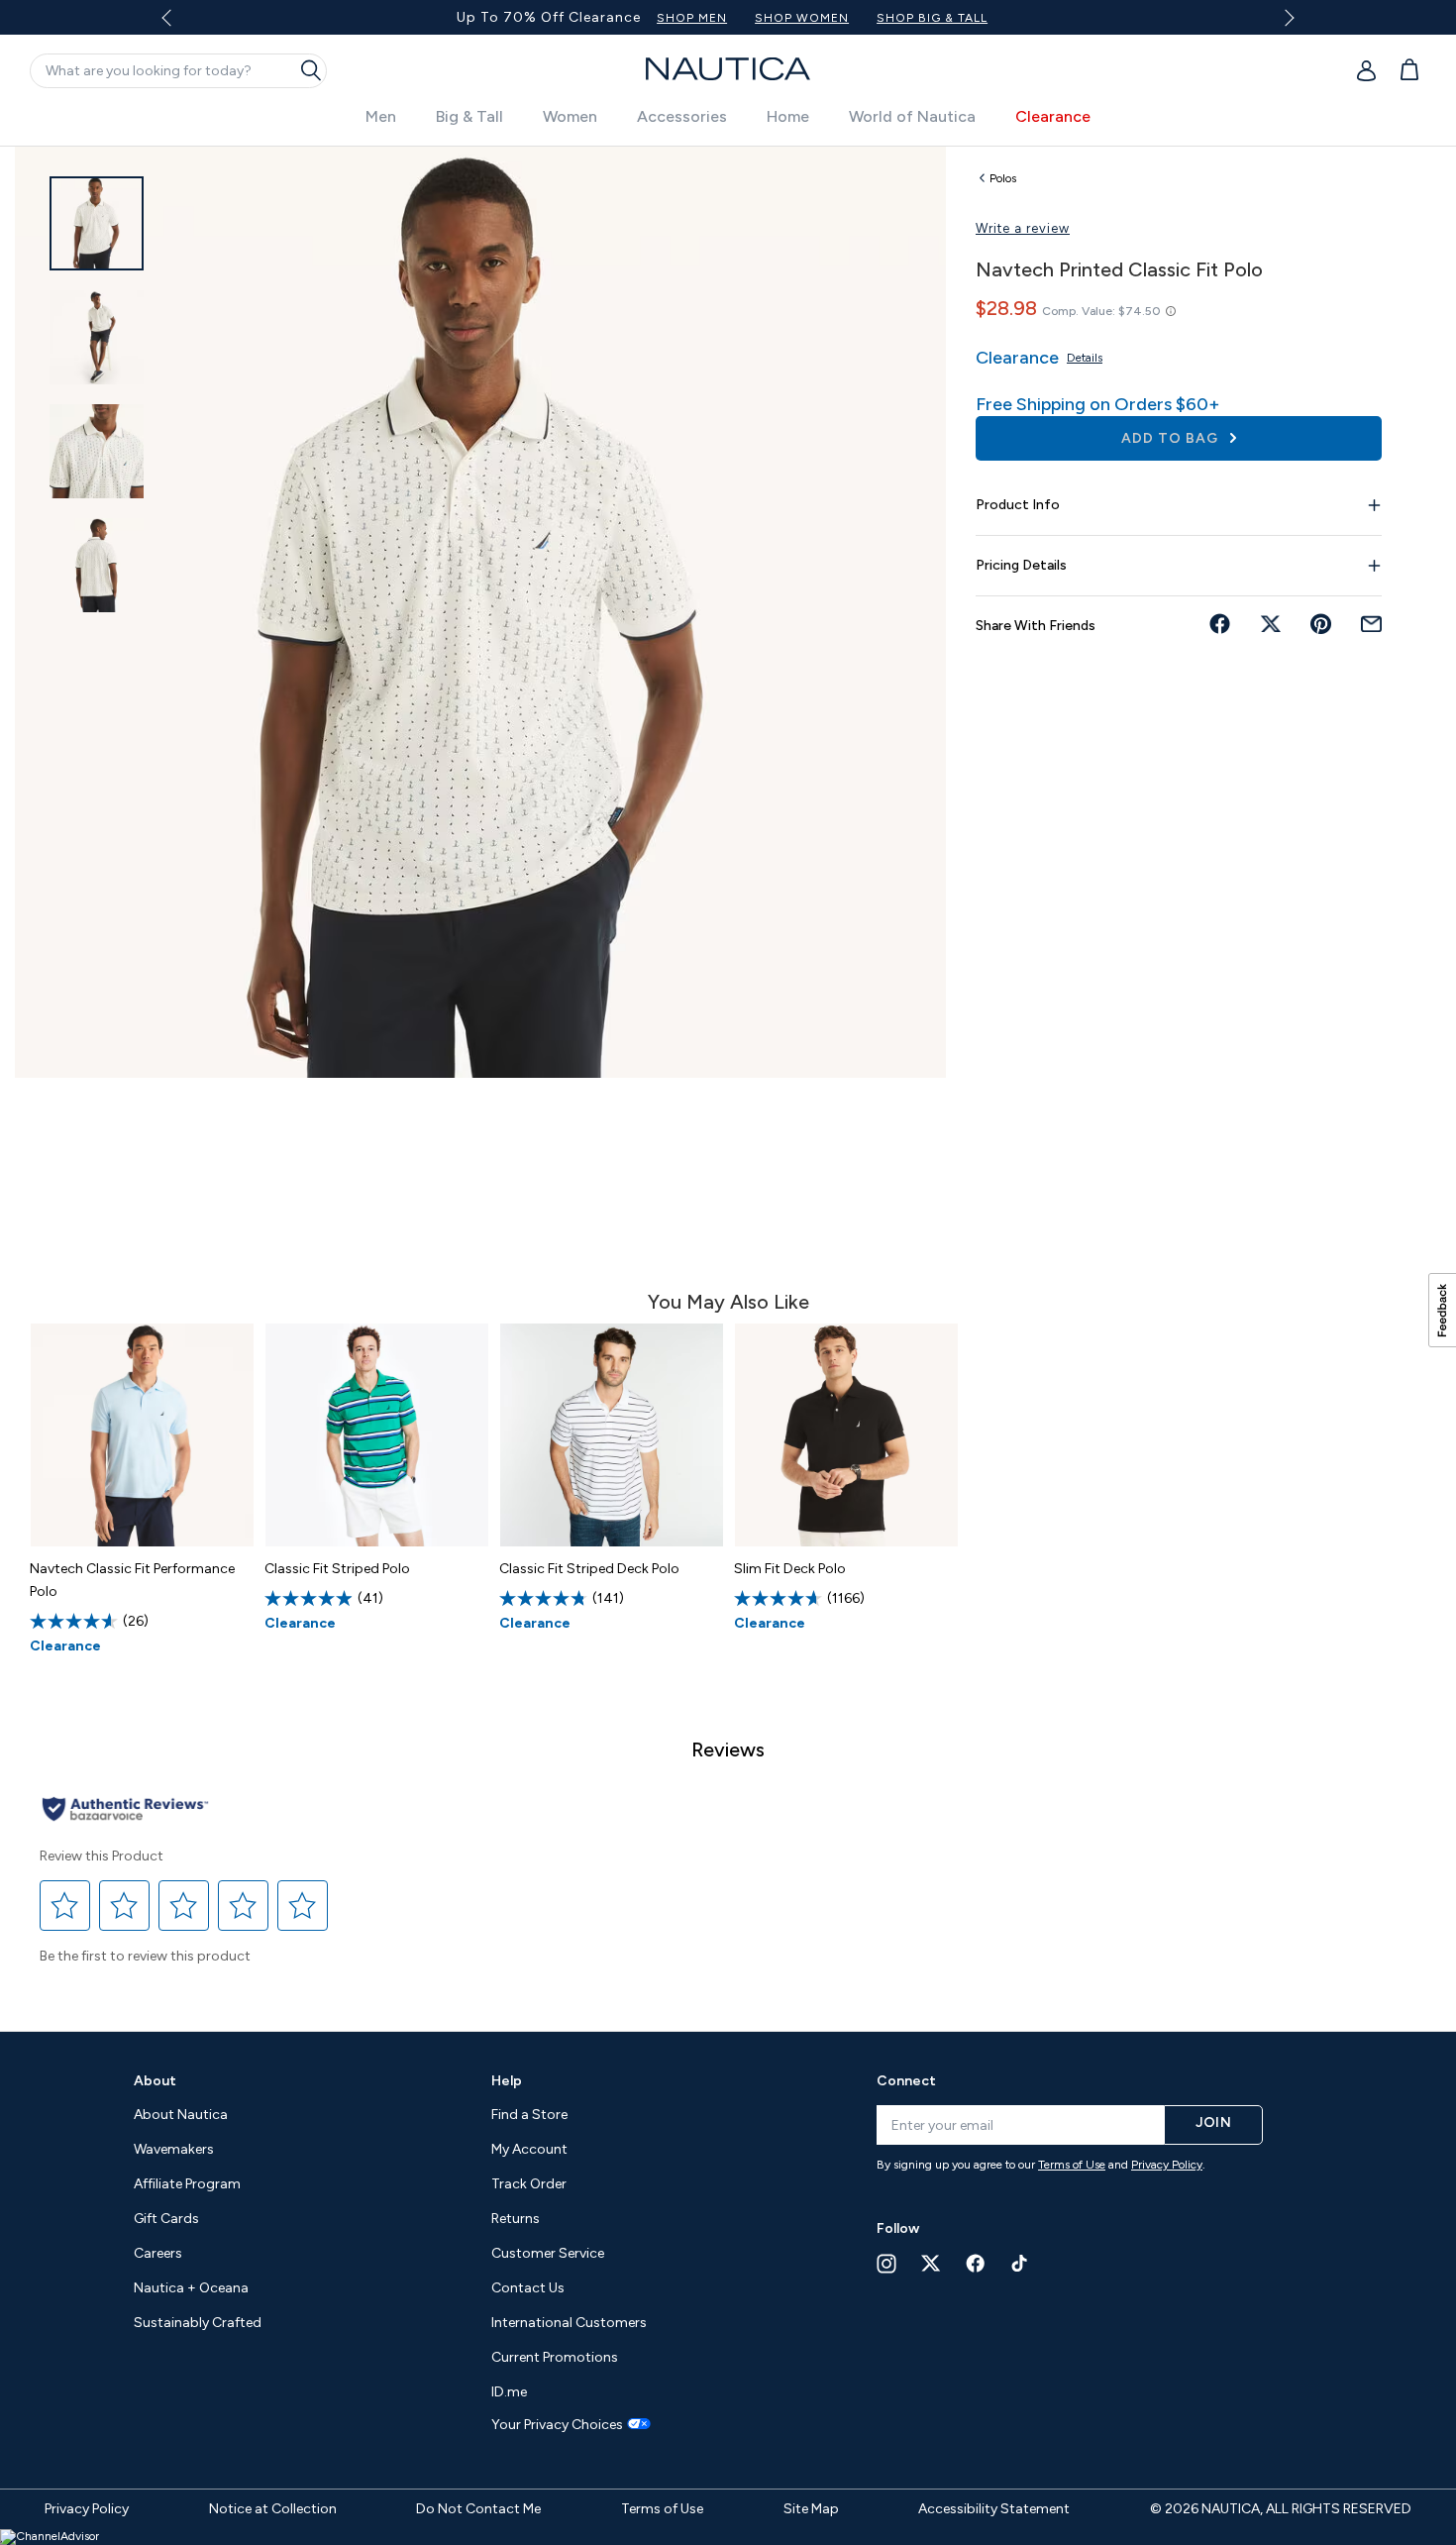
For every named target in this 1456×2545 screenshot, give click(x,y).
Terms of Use (1072, 2165)
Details (1085, 358)
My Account (529, 2149)
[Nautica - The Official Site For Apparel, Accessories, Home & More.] (728, 69)
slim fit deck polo (790, 1569)
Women (570, 116)
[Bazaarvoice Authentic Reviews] (125, 1810)
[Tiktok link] (1020, 2263)
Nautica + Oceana (191, 2288)
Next (1285, 17)
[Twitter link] (931, 2263)
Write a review (1023, 228)
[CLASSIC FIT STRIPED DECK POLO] (612, 1435)
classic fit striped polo (337, 1569)
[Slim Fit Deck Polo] (846, 1435)
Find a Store (529, 2115)
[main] (728, 1079)
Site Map (811, 2509)
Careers (158, 2253)
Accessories (682, 116)
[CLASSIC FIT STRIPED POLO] (377, 1435)
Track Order (529, 2184)
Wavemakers (174, 2149)
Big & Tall (469, 116)
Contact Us (528, 2288)
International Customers (569, 2323)
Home (788, 116)
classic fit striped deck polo (589, 1569)
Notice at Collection (273, 2509)
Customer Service (548, 2253)
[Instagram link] (886, 2264)
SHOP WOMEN (802, 18)
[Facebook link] (976, 2263)
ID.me (509, 2392)
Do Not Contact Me (478, 2509)
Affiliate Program (187, 2184)
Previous (179, 25)
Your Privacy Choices (557, 2425)
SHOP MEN (692, 18)
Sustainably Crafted (198, 2323)
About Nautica (181, 2115)
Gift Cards (166, 2219)
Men (381, 116)
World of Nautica (912, 116)
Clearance (1053, 116)
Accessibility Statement (994, 2509)
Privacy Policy (1167, 2165)
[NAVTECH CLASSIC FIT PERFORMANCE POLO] (142, 1435)
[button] (65, 1905)
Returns (516, 2219)
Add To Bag (1172, 438)
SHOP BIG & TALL (932, 18)
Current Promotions (555, 2357)
